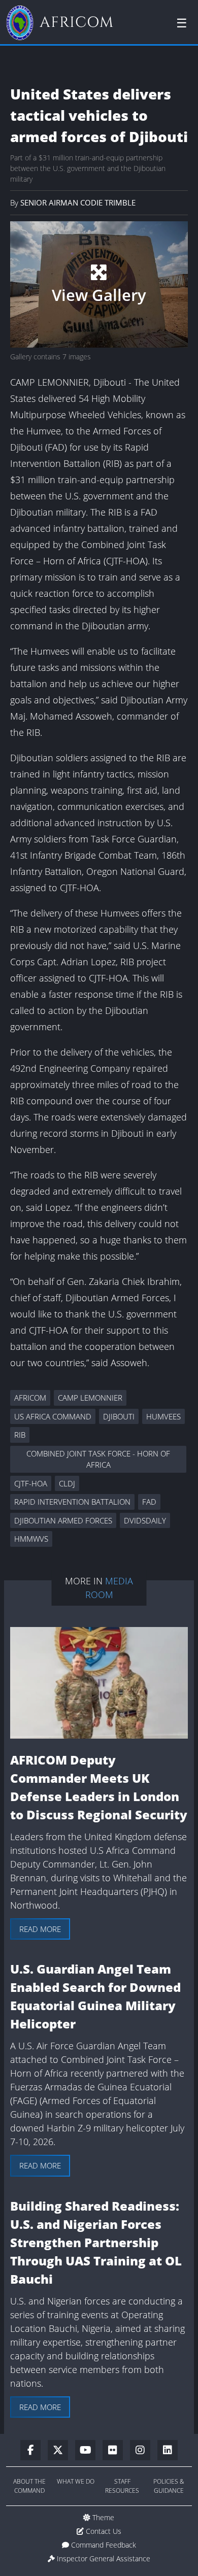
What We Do (76, 2481)
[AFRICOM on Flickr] (116, 2451)
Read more (40, 1929)
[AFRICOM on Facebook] (34, 2451)
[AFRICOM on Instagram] (144, 2451)
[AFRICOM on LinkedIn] (168, 2451)
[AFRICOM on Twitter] (61, 2451)
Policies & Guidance (169, 2486)
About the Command (29, 2486)
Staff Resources (122, 2486)
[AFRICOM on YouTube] (89, 2451)
